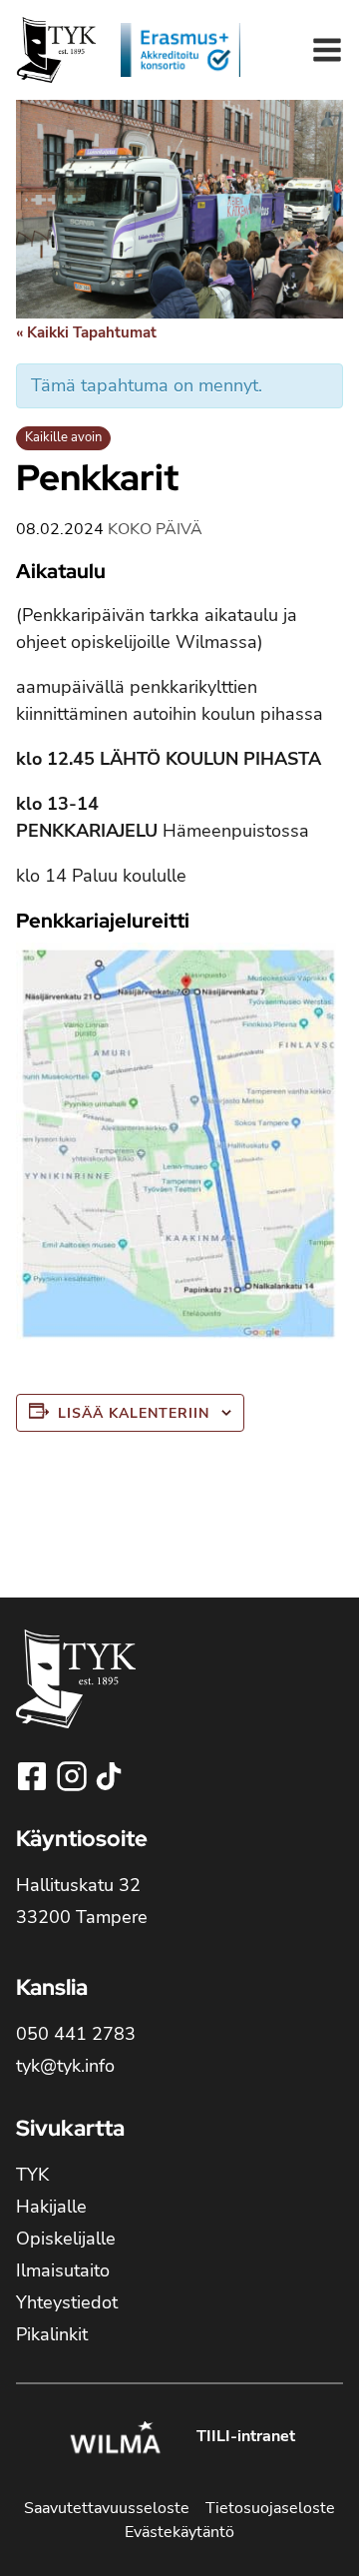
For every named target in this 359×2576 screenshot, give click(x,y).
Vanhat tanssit (267, 1540)
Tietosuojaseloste (270, 2508)
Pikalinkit (52, 2334)
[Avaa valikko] (327, 50)
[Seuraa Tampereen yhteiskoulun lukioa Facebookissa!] (34, 1776)
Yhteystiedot (67, 2302)
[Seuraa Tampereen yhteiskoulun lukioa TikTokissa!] (109, 1776)
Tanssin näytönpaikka (83, 1550)
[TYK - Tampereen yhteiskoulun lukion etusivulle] (76, 1695)
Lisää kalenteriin (134, 1413)
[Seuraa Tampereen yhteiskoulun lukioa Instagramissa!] (74, 1776)
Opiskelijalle (66, 2239)
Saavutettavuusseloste (107, 2508)
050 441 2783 (76, 2034)
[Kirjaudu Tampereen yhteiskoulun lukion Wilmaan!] (115, 2440)
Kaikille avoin (63, 437)
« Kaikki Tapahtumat (86, 332)
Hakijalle (51, 2207)
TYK (32, 2175)
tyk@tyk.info (65, 2066)
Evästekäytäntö (179, 2532)
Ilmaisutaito (63, 2270)
